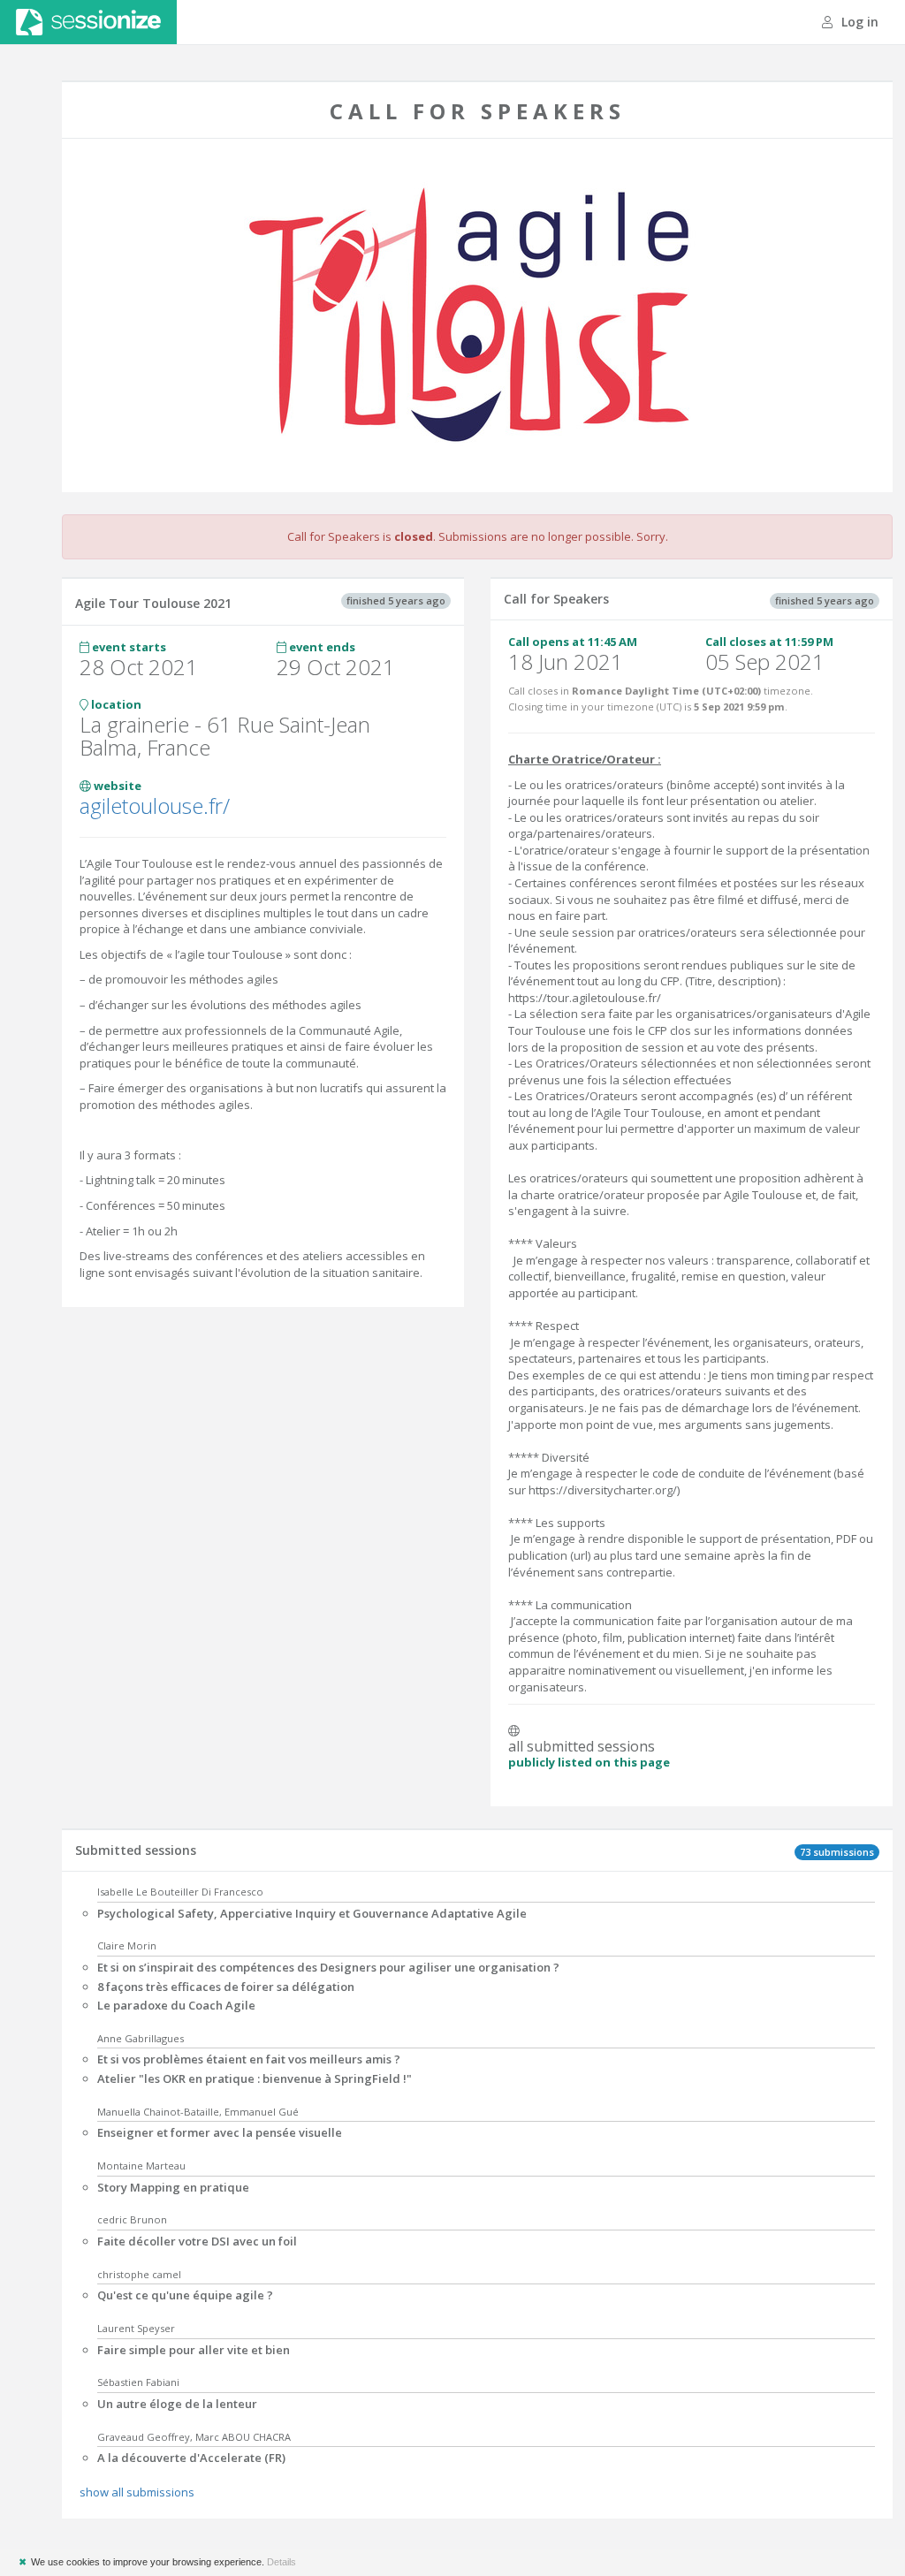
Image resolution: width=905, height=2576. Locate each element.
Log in (858, 22)
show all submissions (137, 2492)
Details (281, 2562)
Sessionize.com (88, 22)
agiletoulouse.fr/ (155, 805)
